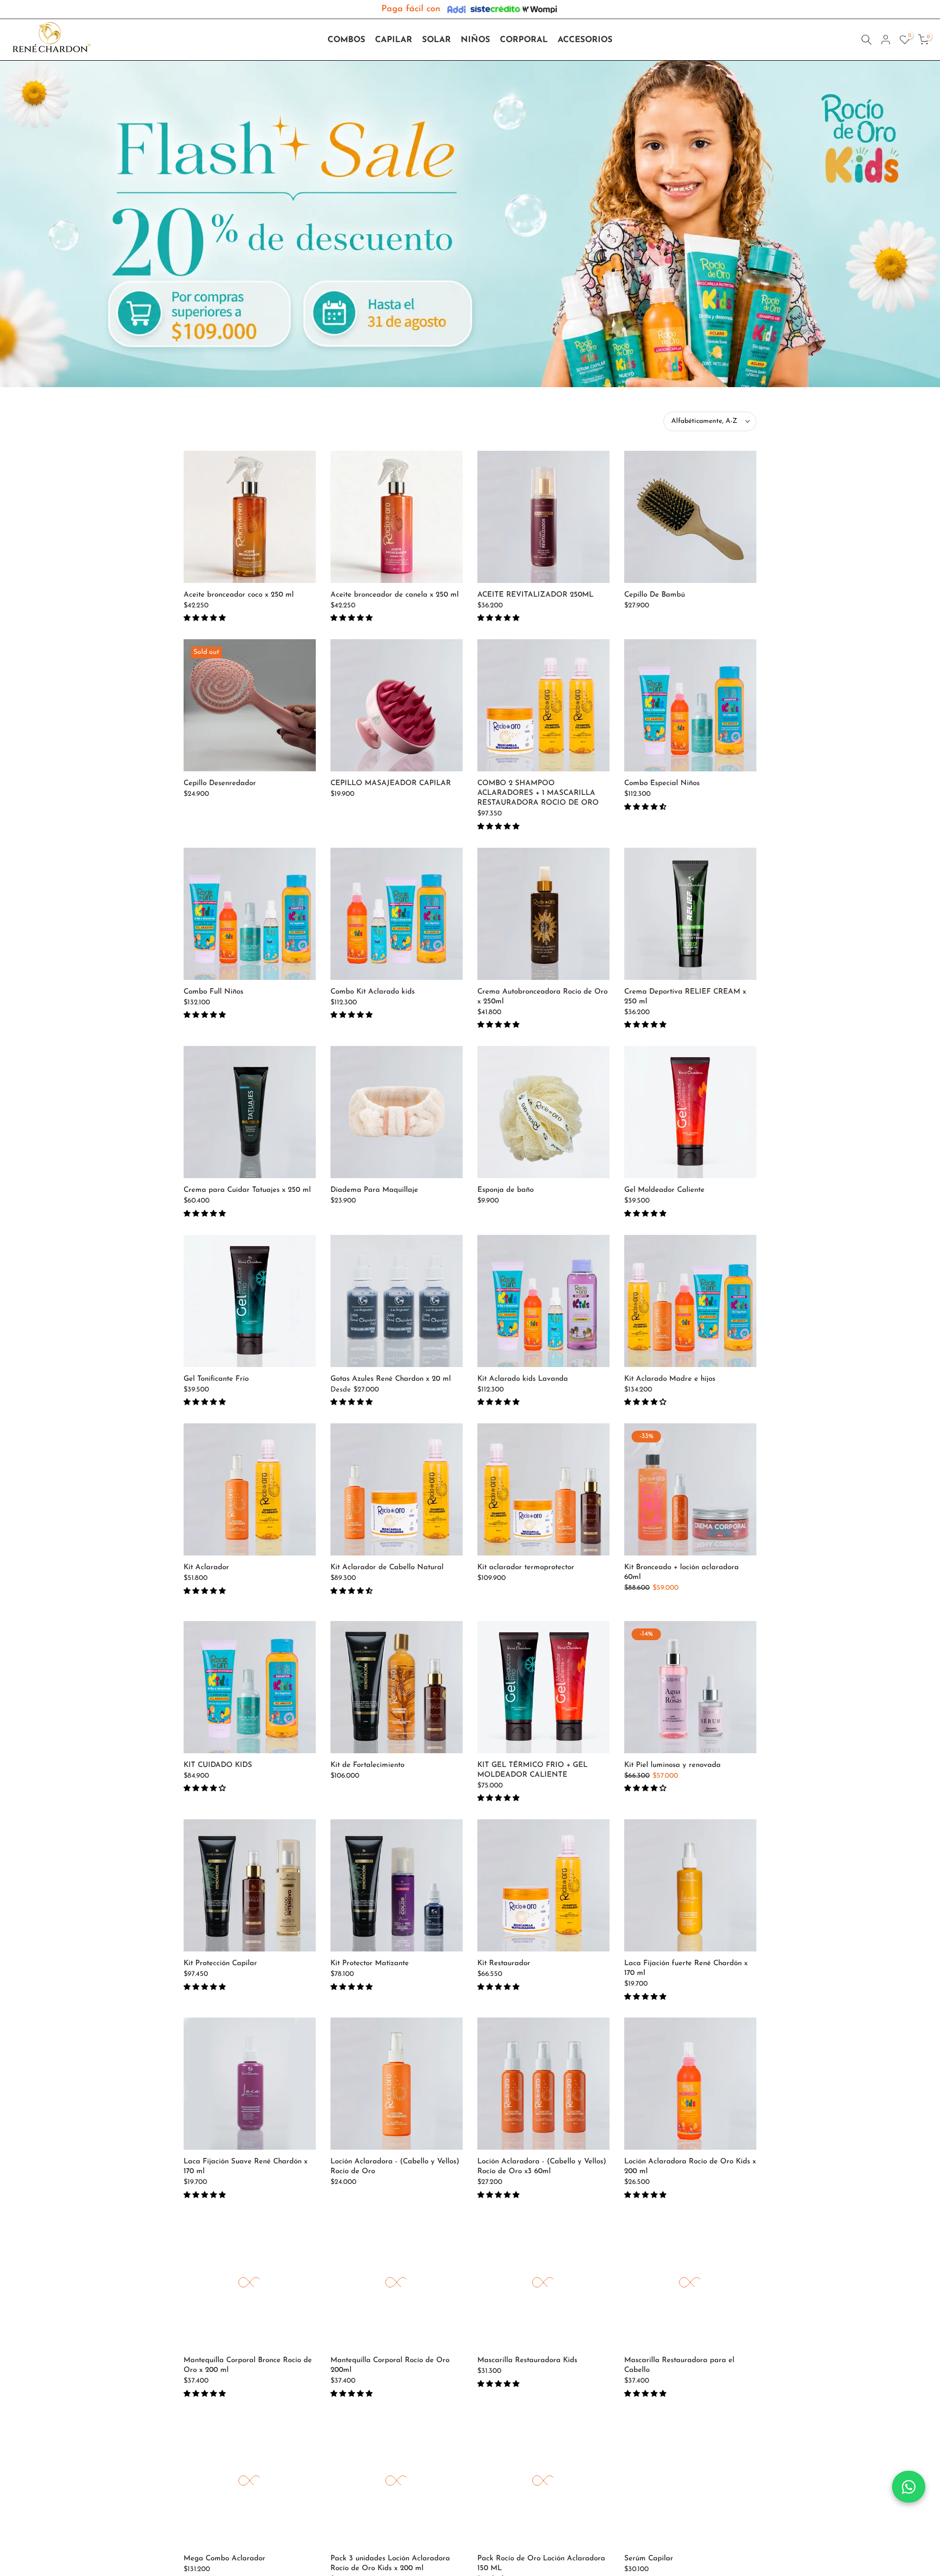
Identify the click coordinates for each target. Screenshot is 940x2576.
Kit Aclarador (206, 1567)
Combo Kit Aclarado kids (373, 992)
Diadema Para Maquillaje (374, 1190)
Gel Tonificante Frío (216, 1379)
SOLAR (436, 40)
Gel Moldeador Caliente (664, 1190)
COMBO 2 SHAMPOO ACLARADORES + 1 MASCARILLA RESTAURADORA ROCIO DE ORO (538, 793)
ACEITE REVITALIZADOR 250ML (535, 595)
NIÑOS (475, 40)
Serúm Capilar (649, 2559)
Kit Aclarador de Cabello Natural (387, 1567)
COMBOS (346, 40)
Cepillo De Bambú (655, 595)
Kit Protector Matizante (370, 1963)
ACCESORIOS (585, 40)
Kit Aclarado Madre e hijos (670, 1379)
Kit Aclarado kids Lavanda (523, 1379)
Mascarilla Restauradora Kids (527, 2360)
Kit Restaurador (504, 1963)
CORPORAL (524, 40)
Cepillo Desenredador (220, 783)
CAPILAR (394, 40)
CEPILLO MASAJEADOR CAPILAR (391, 783)
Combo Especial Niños (662, 783)
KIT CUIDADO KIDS (218, 1765)
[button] (206, 618)
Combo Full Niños (213, 992)
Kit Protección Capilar (220, 1963)
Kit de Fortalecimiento (367, 1765)
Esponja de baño (505, 1190)
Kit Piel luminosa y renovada (672, 1765)
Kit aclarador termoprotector (526, 1567)
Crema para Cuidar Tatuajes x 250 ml (247, 1190)
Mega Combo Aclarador (224, 2559)
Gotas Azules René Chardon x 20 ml (391, 1379)
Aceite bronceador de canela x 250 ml (395, 595)
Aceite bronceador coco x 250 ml (239, 595)
